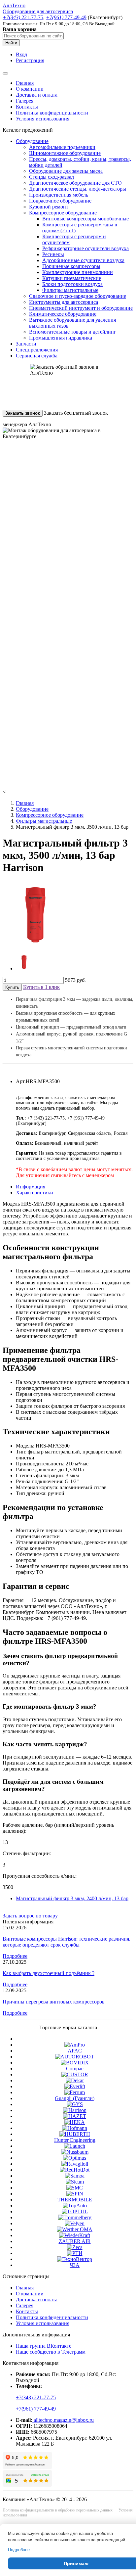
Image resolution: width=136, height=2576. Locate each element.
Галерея (25, 101)
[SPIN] (75, 2194)
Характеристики (34, 1193)
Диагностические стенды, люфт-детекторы (78, 189)
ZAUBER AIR (75, 2241)
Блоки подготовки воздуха (72, 284)
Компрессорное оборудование (63, 213)
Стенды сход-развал (51, 177)
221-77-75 (23, 17)
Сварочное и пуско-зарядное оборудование (78, 296)
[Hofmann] (75, 2128)
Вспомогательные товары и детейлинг (73, 332)
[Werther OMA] (75, 2229)
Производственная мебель (59, 195)
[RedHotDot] (75, 2170)
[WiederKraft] (75, 2235)
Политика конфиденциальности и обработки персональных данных (58, 2510)
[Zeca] (75, 2247)
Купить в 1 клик (41, 987)
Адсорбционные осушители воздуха (83, 260)
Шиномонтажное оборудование (65, 153)
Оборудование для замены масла (66, 171)
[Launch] (75, 2146)
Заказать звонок (23, 413)
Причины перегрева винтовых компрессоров (54, 2002)
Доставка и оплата (37, 95)
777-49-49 (66, 17)
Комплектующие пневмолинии (78, 272)
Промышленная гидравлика (61, 338)
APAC (75, 2051)
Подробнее (15, 1956)
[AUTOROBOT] (75, 2057)
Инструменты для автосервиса (64, 302)
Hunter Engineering (75, 2140)
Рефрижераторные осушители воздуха (85, 248)
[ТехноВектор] (75, 2259)
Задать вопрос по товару (30, 1916)
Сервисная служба (37, 356)
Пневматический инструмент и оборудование (81, 308)
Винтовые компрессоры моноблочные (85, 219)
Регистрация (30, 60)
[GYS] (75, 2104)
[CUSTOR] (75, 2074)
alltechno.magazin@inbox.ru (63, 2420)
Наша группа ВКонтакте (44, 2346)
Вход (21, 54)
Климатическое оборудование (63, 314)
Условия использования (43, 119)
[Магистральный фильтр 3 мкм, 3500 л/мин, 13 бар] (36, 945)
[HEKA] (75, 2122)
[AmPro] (75, 2045)
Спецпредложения (37, 350)
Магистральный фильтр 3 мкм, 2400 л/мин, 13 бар (72, 1898)
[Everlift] (75, 2086)
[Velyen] (75, 2223)
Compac (75, 2069)
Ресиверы (53, 254)
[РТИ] (75, 2253)
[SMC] (75, 2188)
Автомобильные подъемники (62, 147)
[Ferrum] (75, 2092)
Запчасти (26, 344)
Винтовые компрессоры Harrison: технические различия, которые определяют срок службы (67, 1942)
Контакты (27, 107)
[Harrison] (75, 2110)
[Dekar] (75, 2080)
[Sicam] (75, 2182)
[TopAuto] (75, 2206)
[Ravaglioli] (75, 2164)
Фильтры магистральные (70, 290)
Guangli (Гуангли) (75, 2098)
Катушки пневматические (72, 278)
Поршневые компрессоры (71, 266)
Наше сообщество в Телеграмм (51, 2352)
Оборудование (32, 141)
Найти (11, 43)
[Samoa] (75, 2176)
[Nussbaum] (75, 2152)
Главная (25, 83)
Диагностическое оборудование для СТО (75, 183)
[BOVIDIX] (75, 2063)
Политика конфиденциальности (52, 113)
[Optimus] (75, 2158)
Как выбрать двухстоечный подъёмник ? (49, 1973)
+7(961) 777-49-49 (36, 2409)
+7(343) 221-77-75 (36, 2397)
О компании (30, 89)
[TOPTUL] (75, 2211)
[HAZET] (75, 2116)
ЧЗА (75, 2265)
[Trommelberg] (75, 2217)
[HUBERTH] (75, 2134)
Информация (31, 1187)
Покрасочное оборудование (60, 201)
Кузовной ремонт (49, 207)
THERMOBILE (75, 2200)
